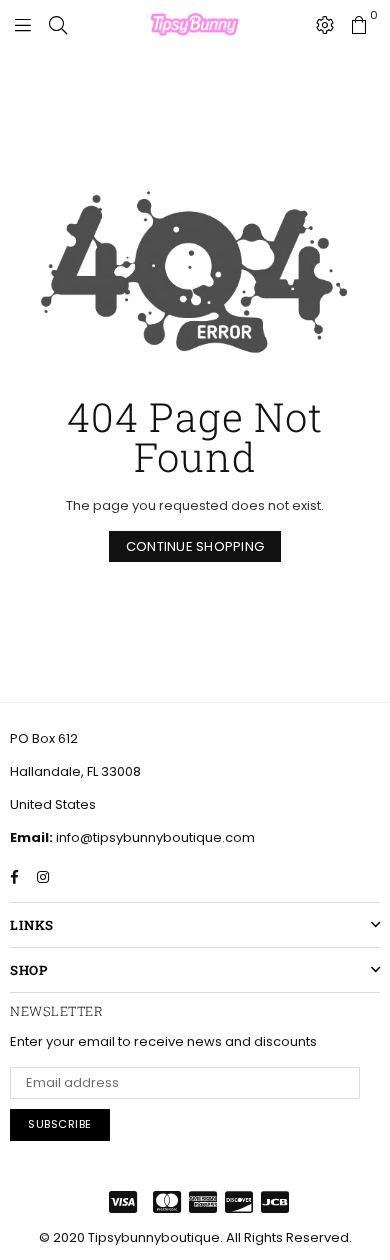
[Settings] (325, 25)
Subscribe (60, 1124)
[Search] (58, 25)
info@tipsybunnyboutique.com (154, 837)
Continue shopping (195, 546)
